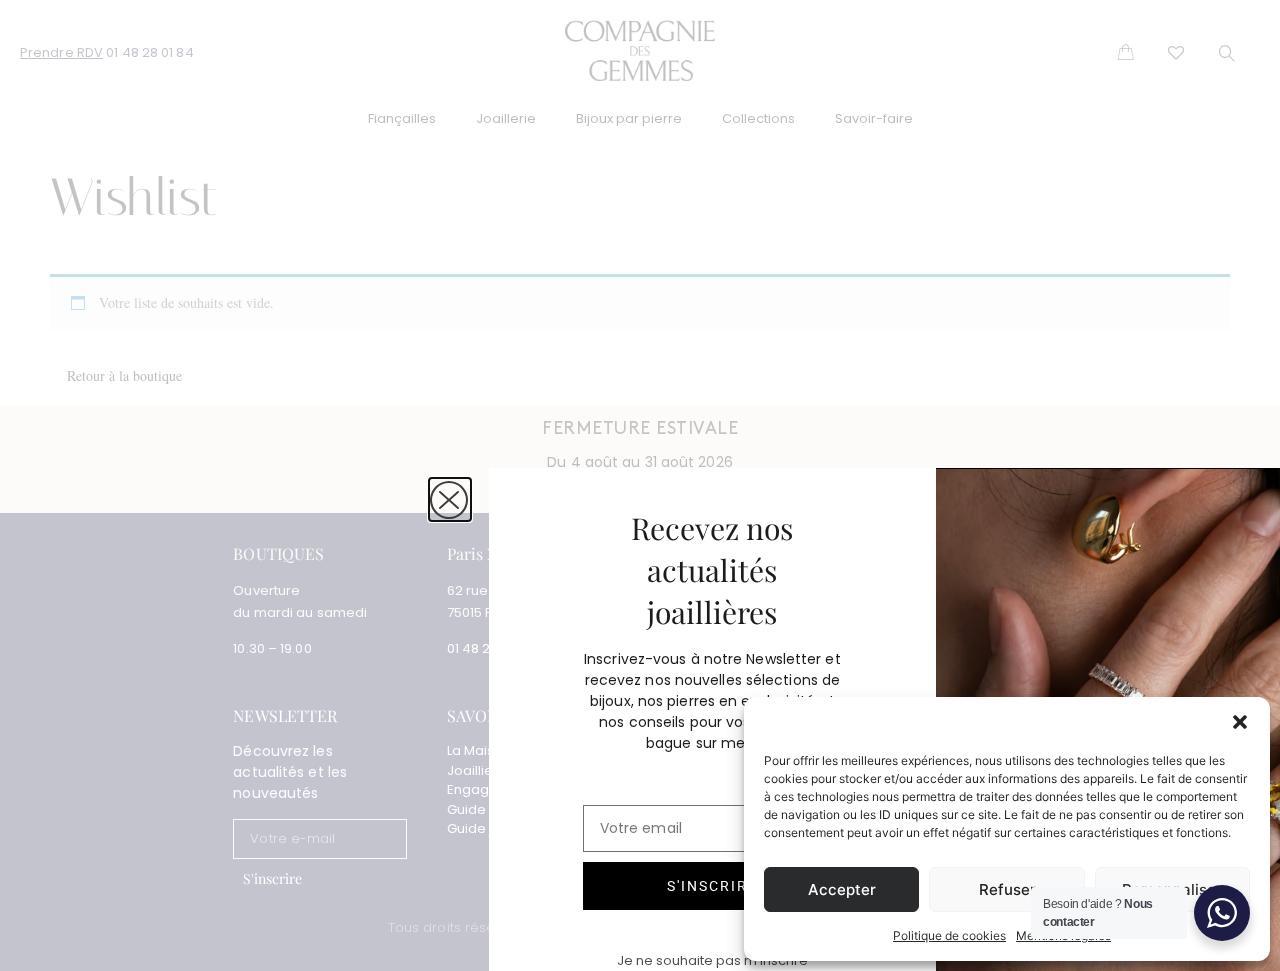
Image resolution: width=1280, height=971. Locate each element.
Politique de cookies (949, 935)
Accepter (842, 889)
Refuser (1007, 889)
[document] (640, 485)
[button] (1240, 722)
